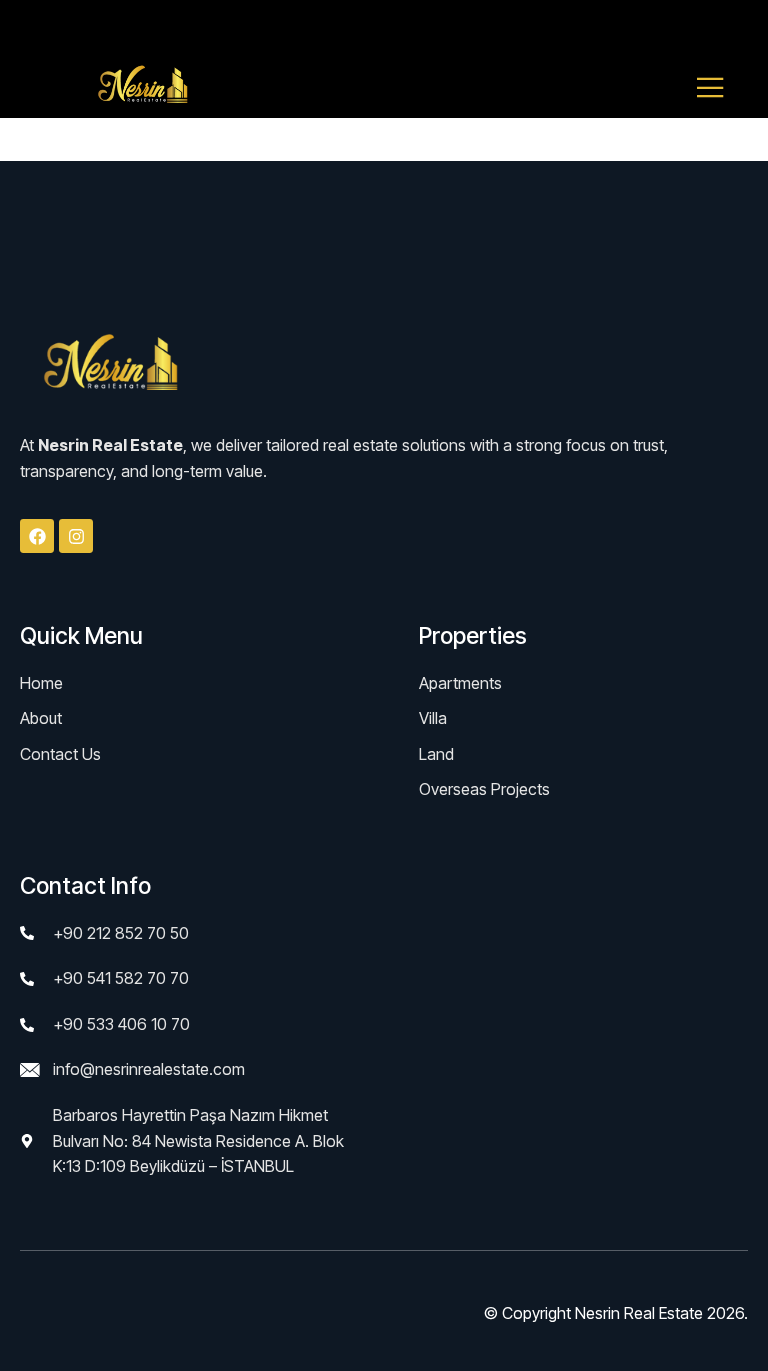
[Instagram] (76, 536)
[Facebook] (37, 536)
